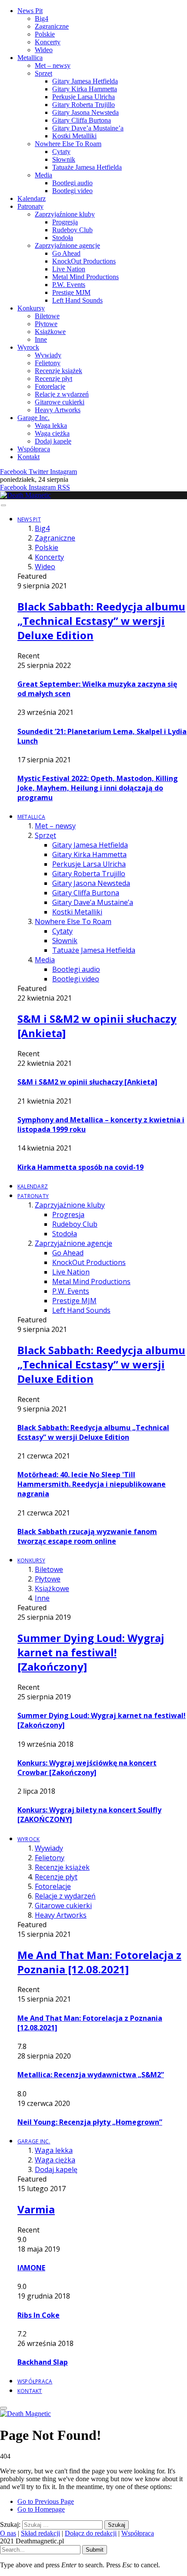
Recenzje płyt (53, 379)
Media (43, 175)
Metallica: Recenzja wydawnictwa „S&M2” (91, 2075)
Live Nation (69, 269)
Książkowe (50, 332)
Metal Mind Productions (85, 277)
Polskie (45, 34)
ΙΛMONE (31, 2268)
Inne (41, 339)
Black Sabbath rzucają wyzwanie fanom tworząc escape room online (87, 1536)
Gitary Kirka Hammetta (85, 89)
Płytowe (46, 324)
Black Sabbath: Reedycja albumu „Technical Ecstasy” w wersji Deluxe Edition (101, 621)
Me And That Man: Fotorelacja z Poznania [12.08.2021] (99, 1962)
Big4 (42, 18)
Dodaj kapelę (53, 441)
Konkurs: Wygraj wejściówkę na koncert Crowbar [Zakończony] (87, 1768)
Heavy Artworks (58, 410)
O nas (8, 2533)
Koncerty (48, 42)
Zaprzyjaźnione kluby (65, 214)
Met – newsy (53, 65)
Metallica (30, 58)
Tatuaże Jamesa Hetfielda (87, 167)
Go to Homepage (41, 2509)
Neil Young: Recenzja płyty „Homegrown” (90, 2122)
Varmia (36, 2209)
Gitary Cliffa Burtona (82, 120)
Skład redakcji (40, 2533)
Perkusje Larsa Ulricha (83, 97)
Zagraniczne (52, 26)
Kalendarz (32, 199)
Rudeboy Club (72, 230)
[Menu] (3, 505)
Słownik (64, 159)
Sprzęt (43, 73)
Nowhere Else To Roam (68, 144)
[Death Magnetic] (25, 495)
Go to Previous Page (46, 2501)
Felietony (48, 363)
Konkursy (31, 308)
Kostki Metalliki (74, 136)
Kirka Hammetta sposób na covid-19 (80, 1167)
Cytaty (61, 152)
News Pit (30, 11)
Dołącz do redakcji (91, 2533)
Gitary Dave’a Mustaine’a (88, 128)
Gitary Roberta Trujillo (83, 105)
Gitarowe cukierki (60, 402)
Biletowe (47, 316)
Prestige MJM (71, 292)
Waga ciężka (52, 433)
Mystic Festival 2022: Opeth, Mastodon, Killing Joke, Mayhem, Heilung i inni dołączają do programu (98, 788)
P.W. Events (69, 285)
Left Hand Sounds (77, 300)
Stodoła (63, 238)
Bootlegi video (72, 191)
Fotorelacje (50, 386)
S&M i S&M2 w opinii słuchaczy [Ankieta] (87, 1082)
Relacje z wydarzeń (62, 394)
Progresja (65, 222)
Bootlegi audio (72, 183)
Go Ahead (66, 253)
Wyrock (28, 347)
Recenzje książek (58, 371)
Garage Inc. (33, 418)
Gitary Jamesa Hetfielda (85, 81)
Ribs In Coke (38, 2315)
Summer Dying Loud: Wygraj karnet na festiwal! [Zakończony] (91, 1652)
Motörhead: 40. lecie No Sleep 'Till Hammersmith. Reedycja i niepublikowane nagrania (92, 1484)
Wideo (44, 50)
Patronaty (30, 206)
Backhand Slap (43, 2362)
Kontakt (28, 457)
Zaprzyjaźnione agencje (67, 245)
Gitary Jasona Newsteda (85, 112)
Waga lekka (51, 425)
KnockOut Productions (84, 261)
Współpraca (34, 449)
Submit (95, 2550)
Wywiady (48, 355)
